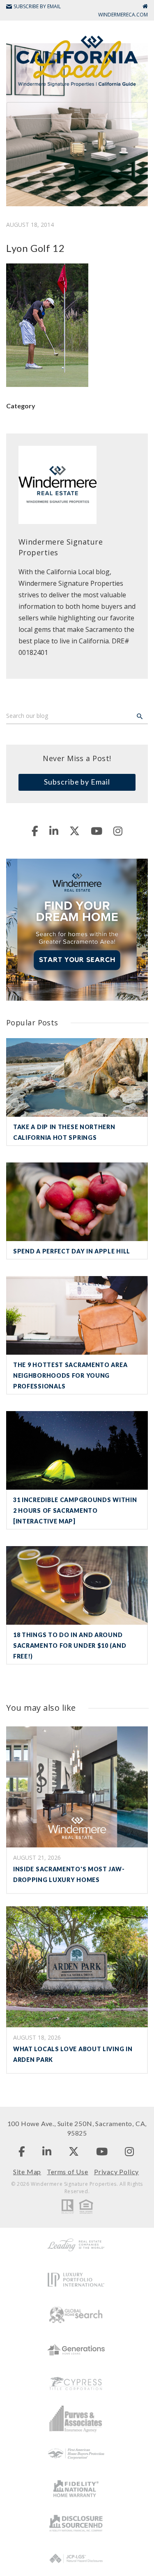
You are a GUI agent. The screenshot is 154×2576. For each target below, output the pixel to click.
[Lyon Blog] (77, 60)
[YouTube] (97, 831)
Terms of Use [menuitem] (68, 2172)
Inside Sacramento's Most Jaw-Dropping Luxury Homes (69, 1874)
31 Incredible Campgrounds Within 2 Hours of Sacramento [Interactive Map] (75, 1510)
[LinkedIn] (54, 831)
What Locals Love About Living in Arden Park (73, 2054)
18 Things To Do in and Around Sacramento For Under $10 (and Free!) (70, 1646)
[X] (75, 831)
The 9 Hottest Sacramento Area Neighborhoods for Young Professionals (70, 1375)
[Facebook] (35, 831)
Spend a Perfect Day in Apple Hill (72, 1251)
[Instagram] (118, 831)
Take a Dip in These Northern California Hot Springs (64, 1132)
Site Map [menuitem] (27, 2172)
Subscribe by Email (77, 782)
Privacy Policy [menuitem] (116, 2172)
